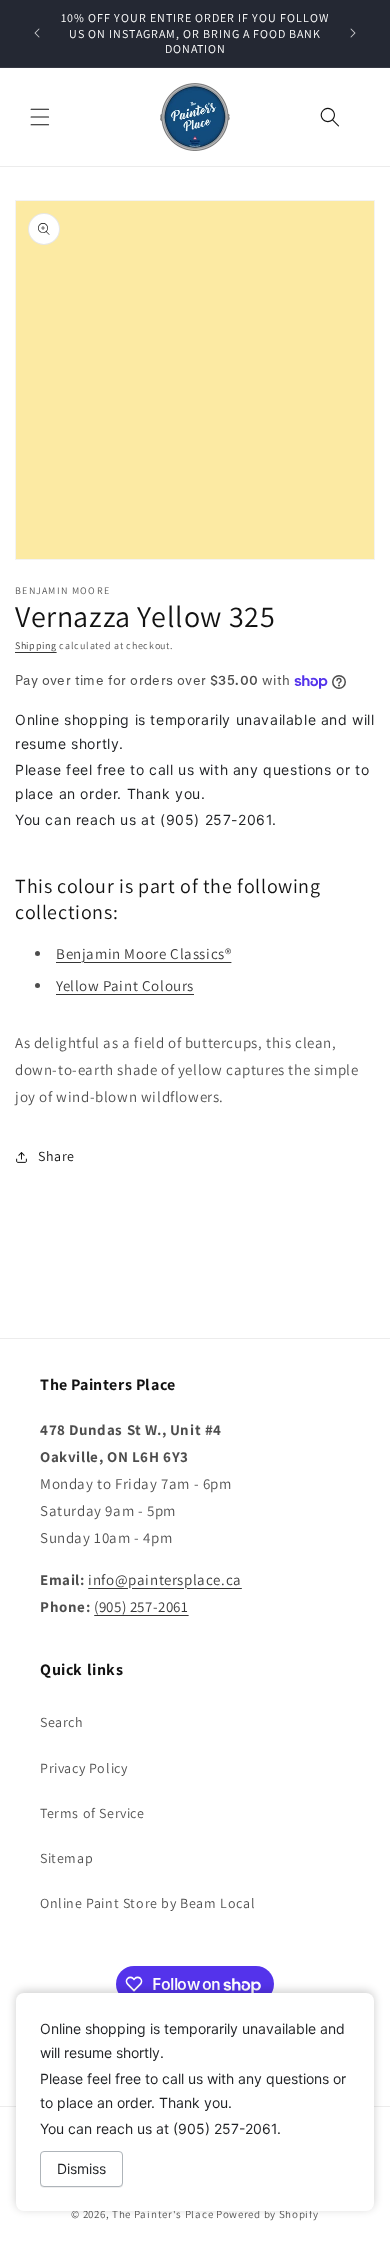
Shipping (36, 645)
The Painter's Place (162, 2214)
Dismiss (81, 2168)
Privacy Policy (83, 1768)
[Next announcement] (353, 33)
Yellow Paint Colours (125, 985)
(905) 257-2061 (141, 1606)
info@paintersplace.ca (165, 1579)
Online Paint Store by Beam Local (147, 1903)
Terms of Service (92, 1813)
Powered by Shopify (267, 2214)
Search (62, 1722)
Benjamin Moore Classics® (143, 953)
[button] (40, 117)
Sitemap (66, 1858)
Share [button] (56, 1156)
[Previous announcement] (37, 33)
